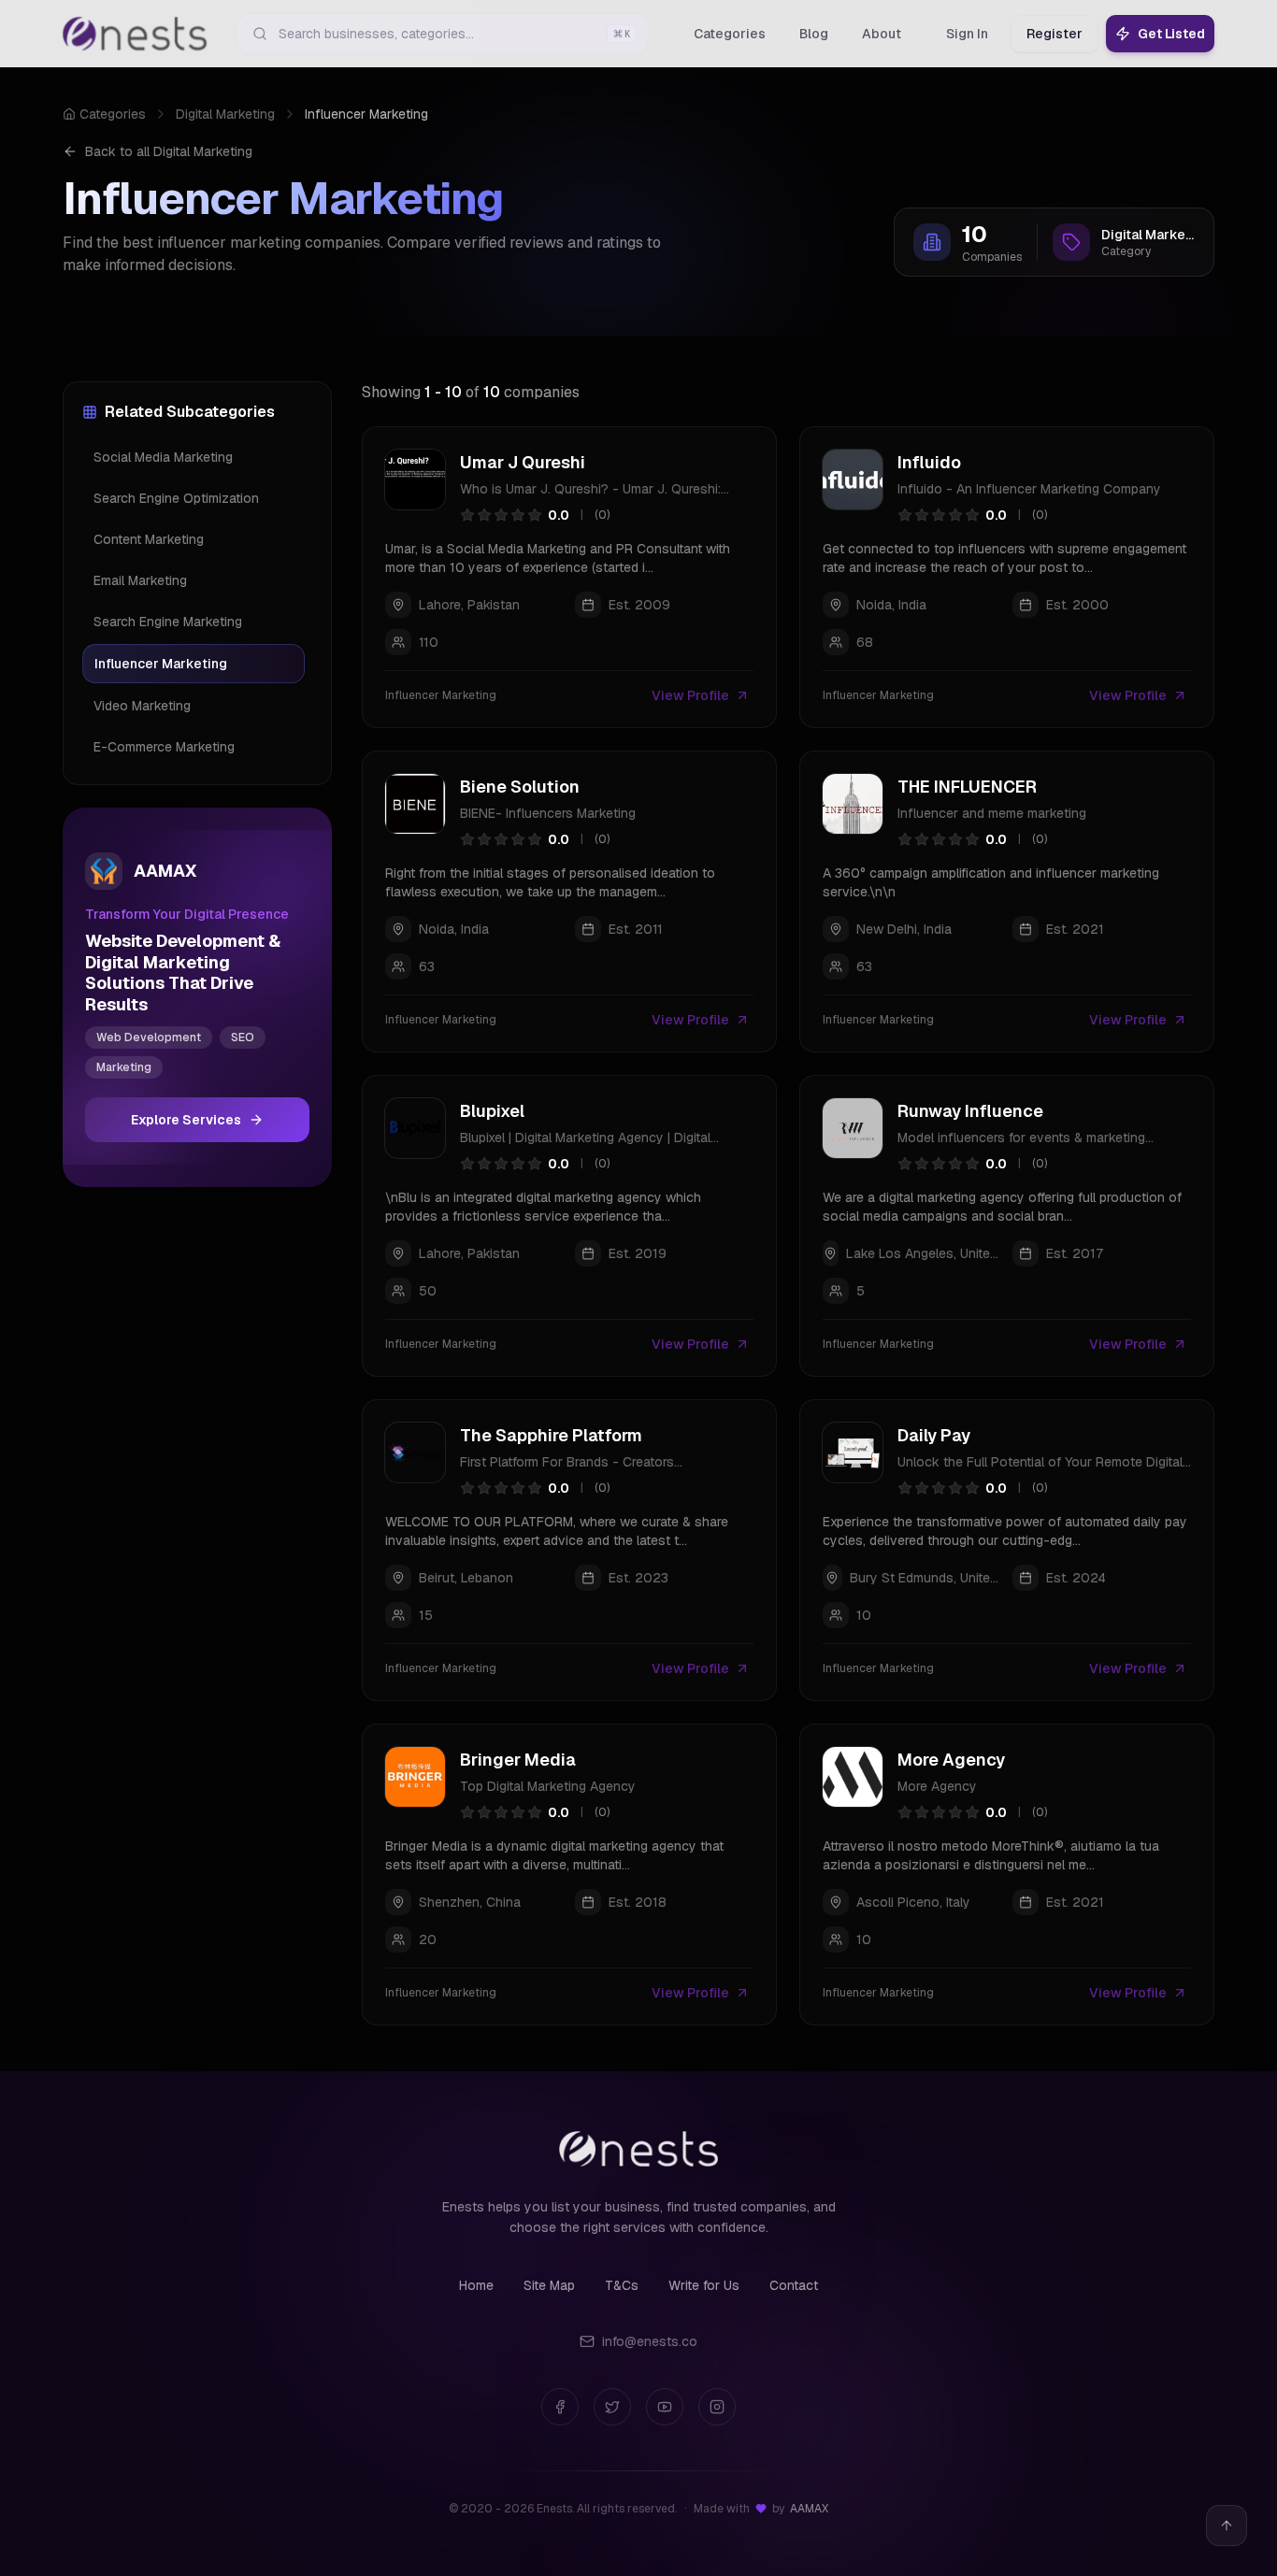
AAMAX (809, 2509)
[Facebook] (560, 2407)
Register (1055, 34)
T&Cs (622, 2285)
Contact (794, 2285)
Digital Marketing (225, 114)
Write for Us (704, 2285)
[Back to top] (1227, 2526)
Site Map (549, 2285)
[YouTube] (665, 2407)
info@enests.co (650, 2341)
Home (476, 2285)
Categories (113, 114)
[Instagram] (717, 2407)
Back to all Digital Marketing (169, 151)
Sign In (967, 34)
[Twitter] (612, 2407)
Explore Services (186, 1120)
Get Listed (1171, 34)
